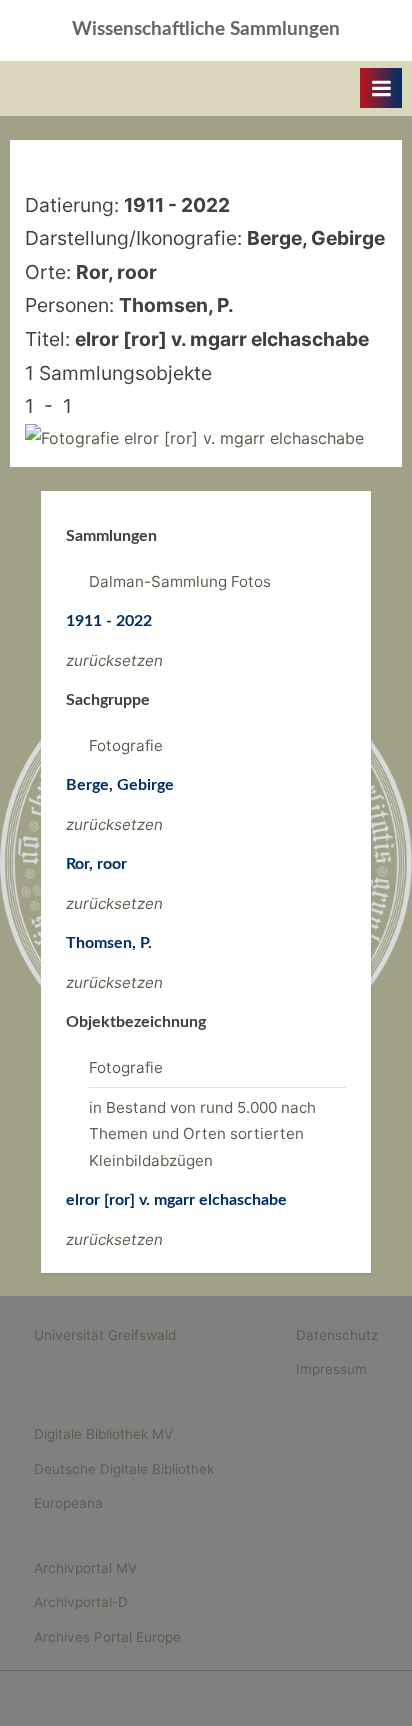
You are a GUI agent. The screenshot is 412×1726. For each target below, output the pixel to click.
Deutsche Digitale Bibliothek (124, 1469)
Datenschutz (337, 1335)
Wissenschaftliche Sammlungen (206, 29)
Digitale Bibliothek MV (103, 1434)
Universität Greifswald (105, 1335)
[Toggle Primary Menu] (381, 88)
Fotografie (126, 745)
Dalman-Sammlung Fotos (180, 581)
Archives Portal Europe (107, 1637)
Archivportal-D (81, 1602)
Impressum (331, 1369)
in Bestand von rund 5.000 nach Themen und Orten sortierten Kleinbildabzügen (202, 1134)
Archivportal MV (85, 1568)
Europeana (68, 1503)
